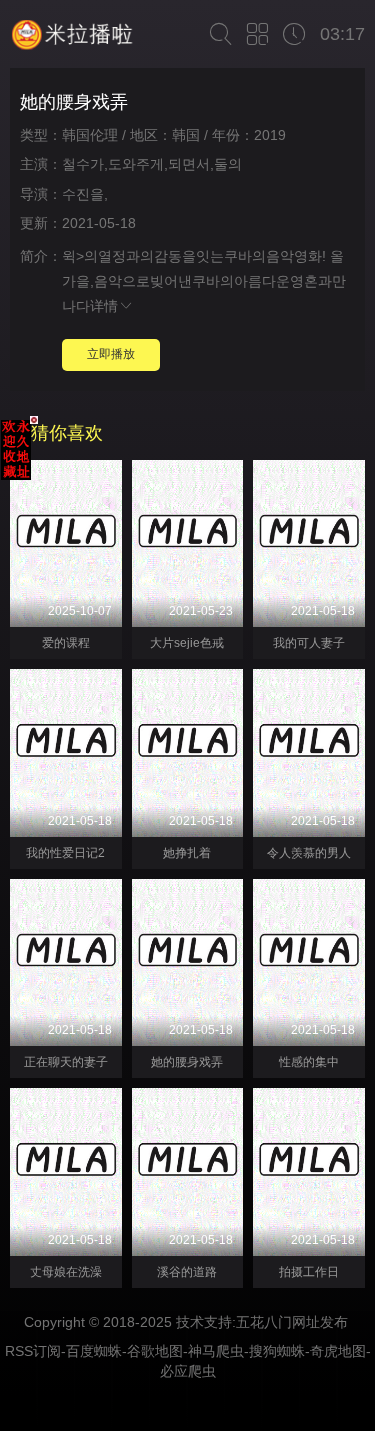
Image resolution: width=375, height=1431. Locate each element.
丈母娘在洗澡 (66, 1272)
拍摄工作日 (309, 1272)
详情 (104, 306)
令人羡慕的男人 (309, 853)
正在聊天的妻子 (66, 1062)
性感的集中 (309, 1062)
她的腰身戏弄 (187, 1062)
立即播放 (111, 354)
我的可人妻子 (309, 643)
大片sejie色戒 (187, 643)
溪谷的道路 (187, 1272)
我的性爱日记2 (65, 853)
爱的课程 (66, 643)
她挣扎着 (187, 853)
